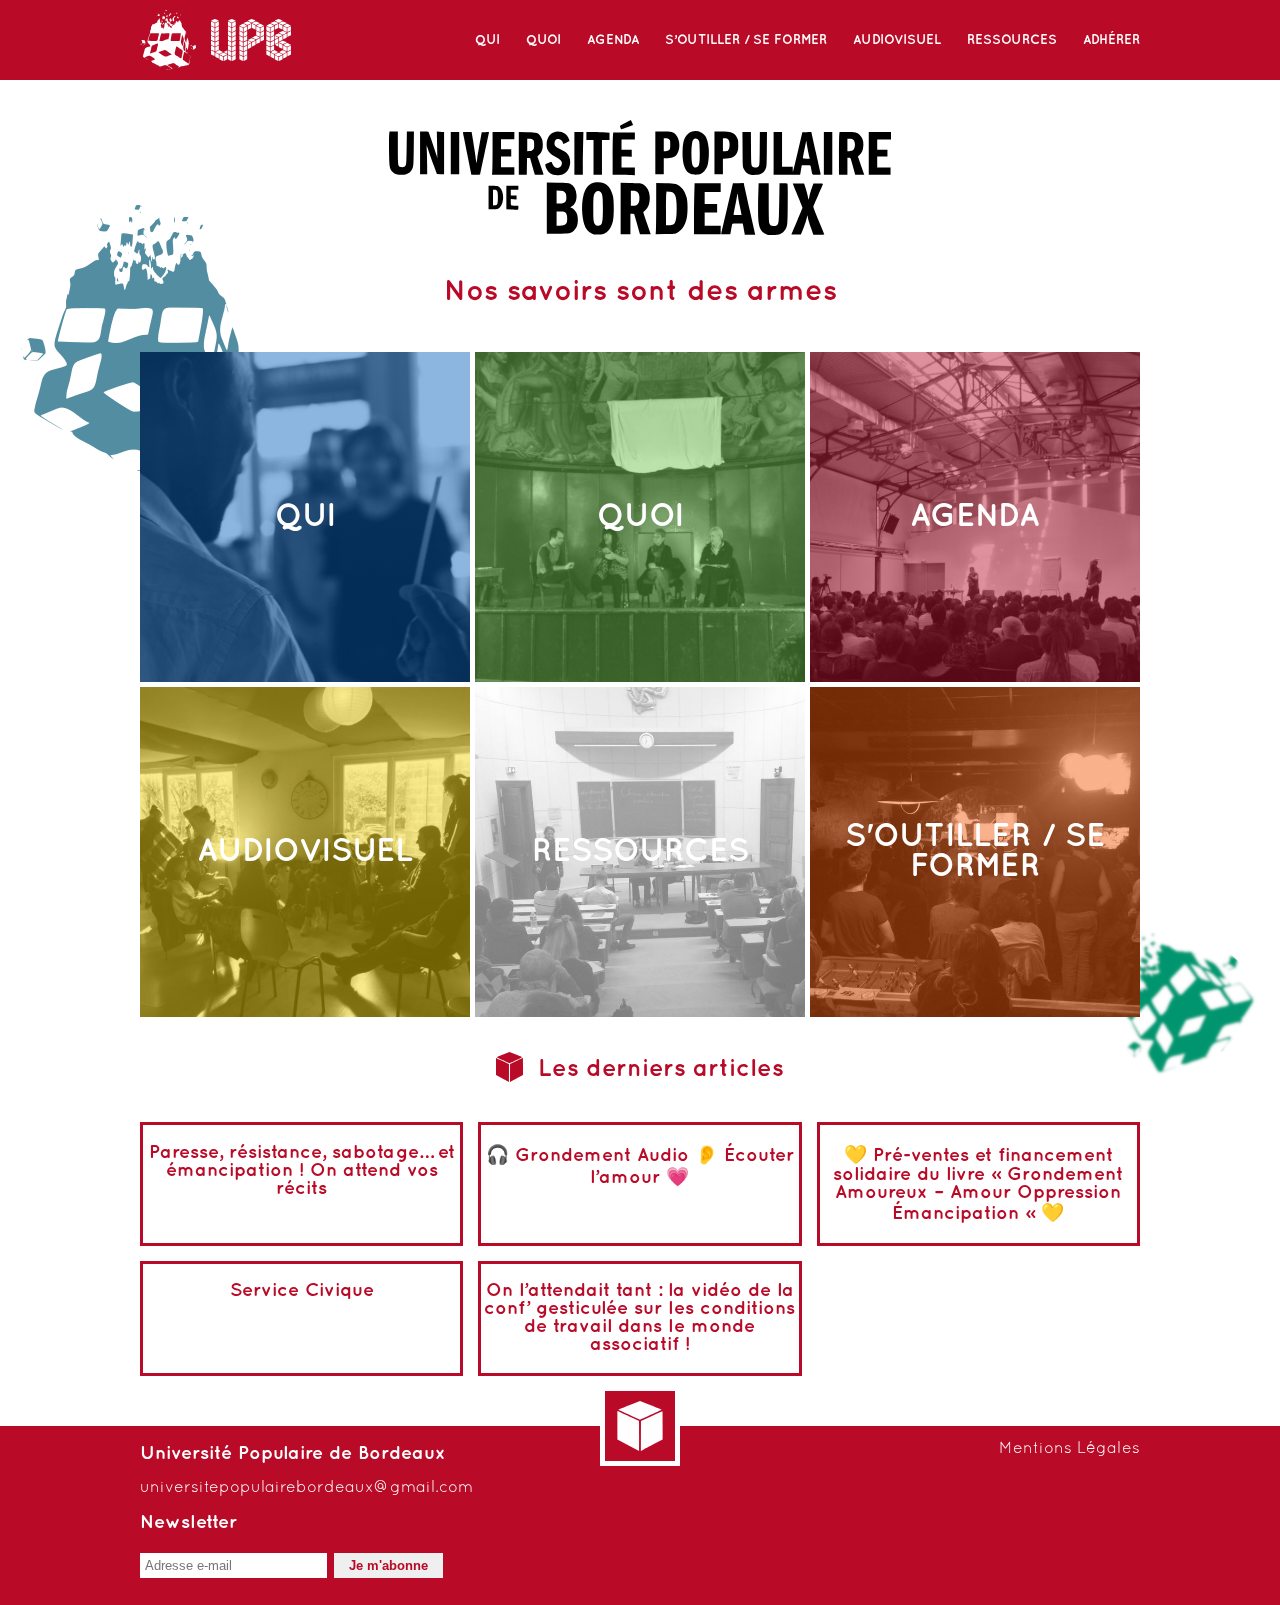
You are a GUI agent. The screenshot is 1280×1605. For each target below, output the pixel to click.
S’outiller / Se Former (746, 40)
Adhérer (1111, 40)
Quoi (543, 40)
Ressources (1012, 40)
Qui (487, 40)
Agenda (613, 40)
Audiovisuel (897, 40)
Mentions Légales (1069, 1449)
